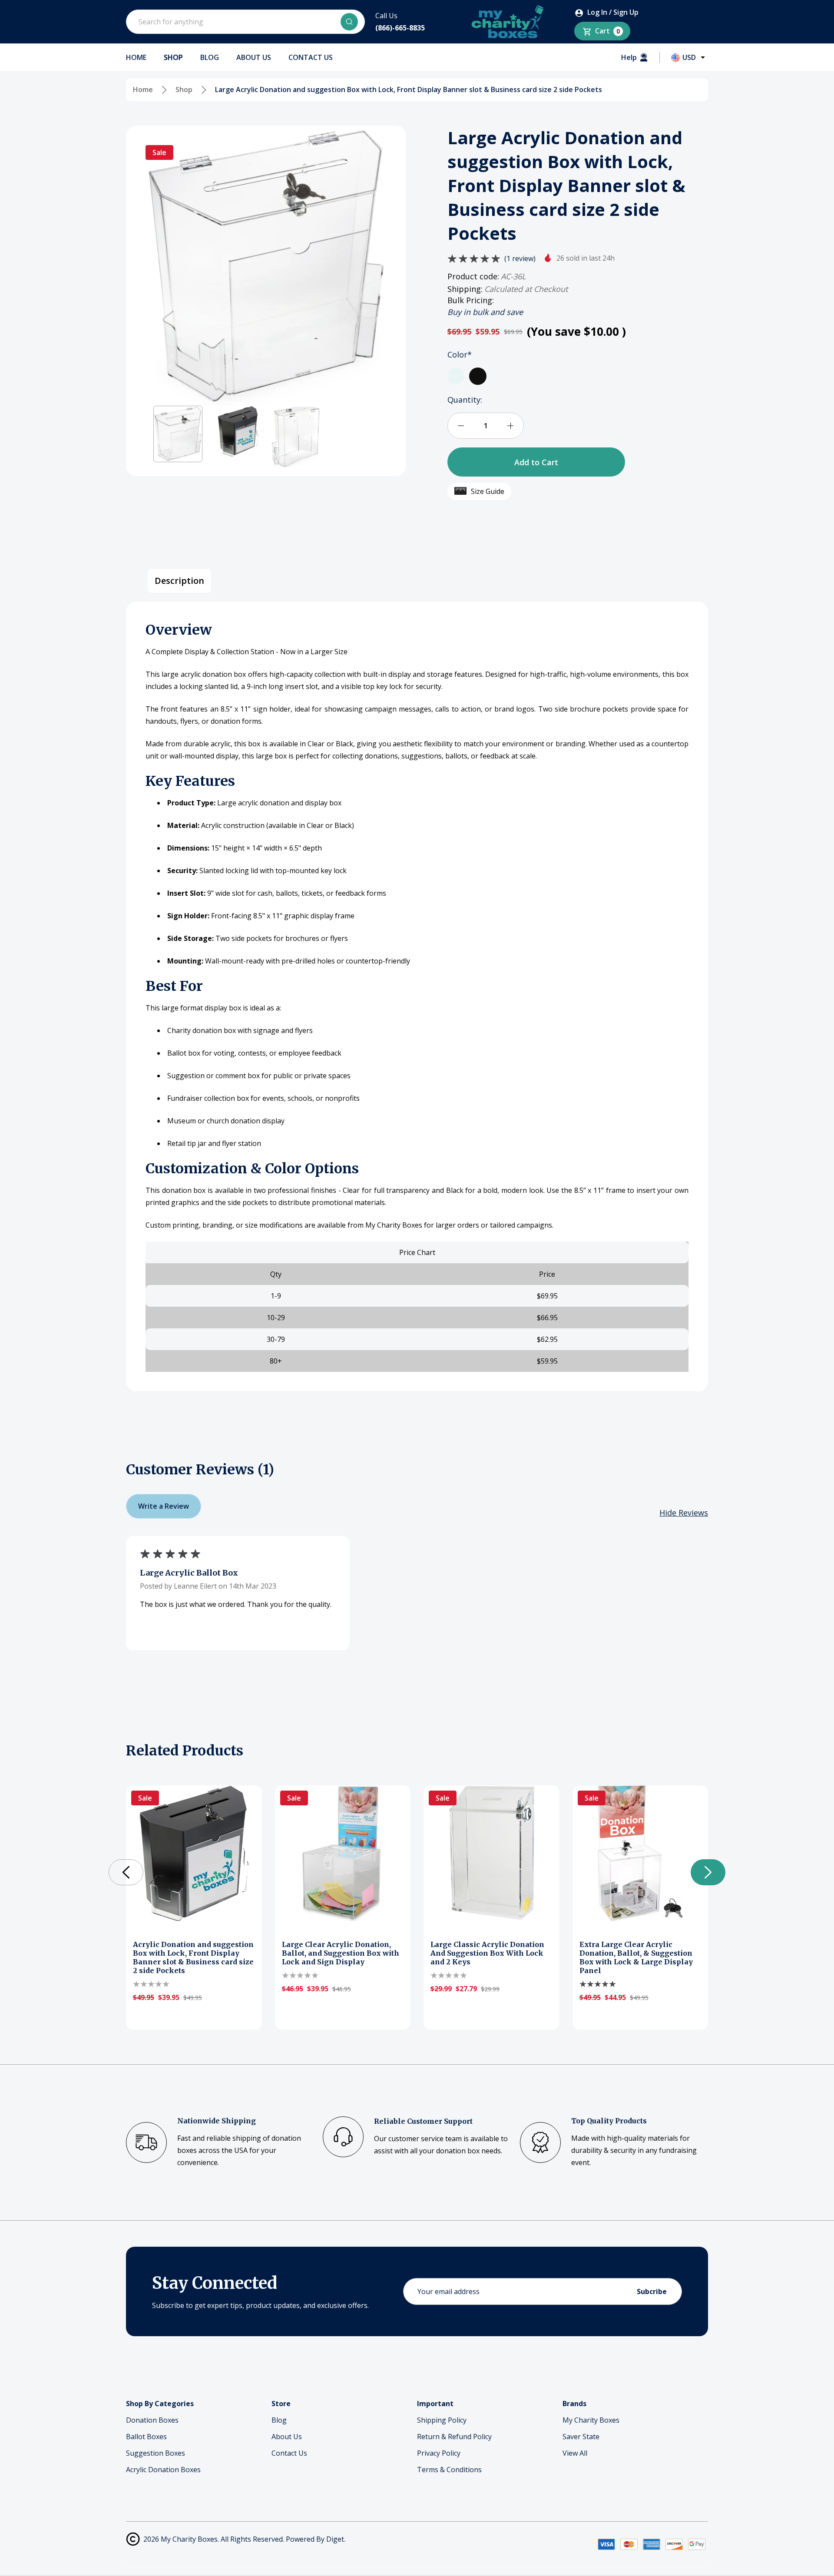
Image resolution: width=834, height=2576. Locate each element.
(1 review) (520, 258)
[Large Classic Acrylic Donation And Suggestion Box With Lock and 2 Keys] (491, 1853)
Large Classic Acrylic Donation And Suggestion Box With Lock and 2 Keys (487, 1953)
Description (179, 581)
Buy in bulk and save (485, 312)
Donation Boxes (152, 2420)
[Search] (349, 22)
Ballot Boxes (146, 2437)
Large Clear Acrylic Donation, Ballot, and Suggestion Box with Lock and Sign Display (341, 1953)
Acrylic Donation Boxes (163, 2470)
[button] (178, 434)
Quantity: (465, 400)
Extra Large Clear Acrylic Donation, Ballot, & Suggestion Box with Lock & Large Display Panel (636, 1957)
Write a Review (164, 1506)
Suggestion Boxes (156, 2453)
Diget (335, 2539)
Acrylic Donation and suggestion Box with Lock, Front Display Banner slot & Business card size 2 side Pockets (193, 1957)
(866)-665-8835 (400, 28)
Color (460, 354)
